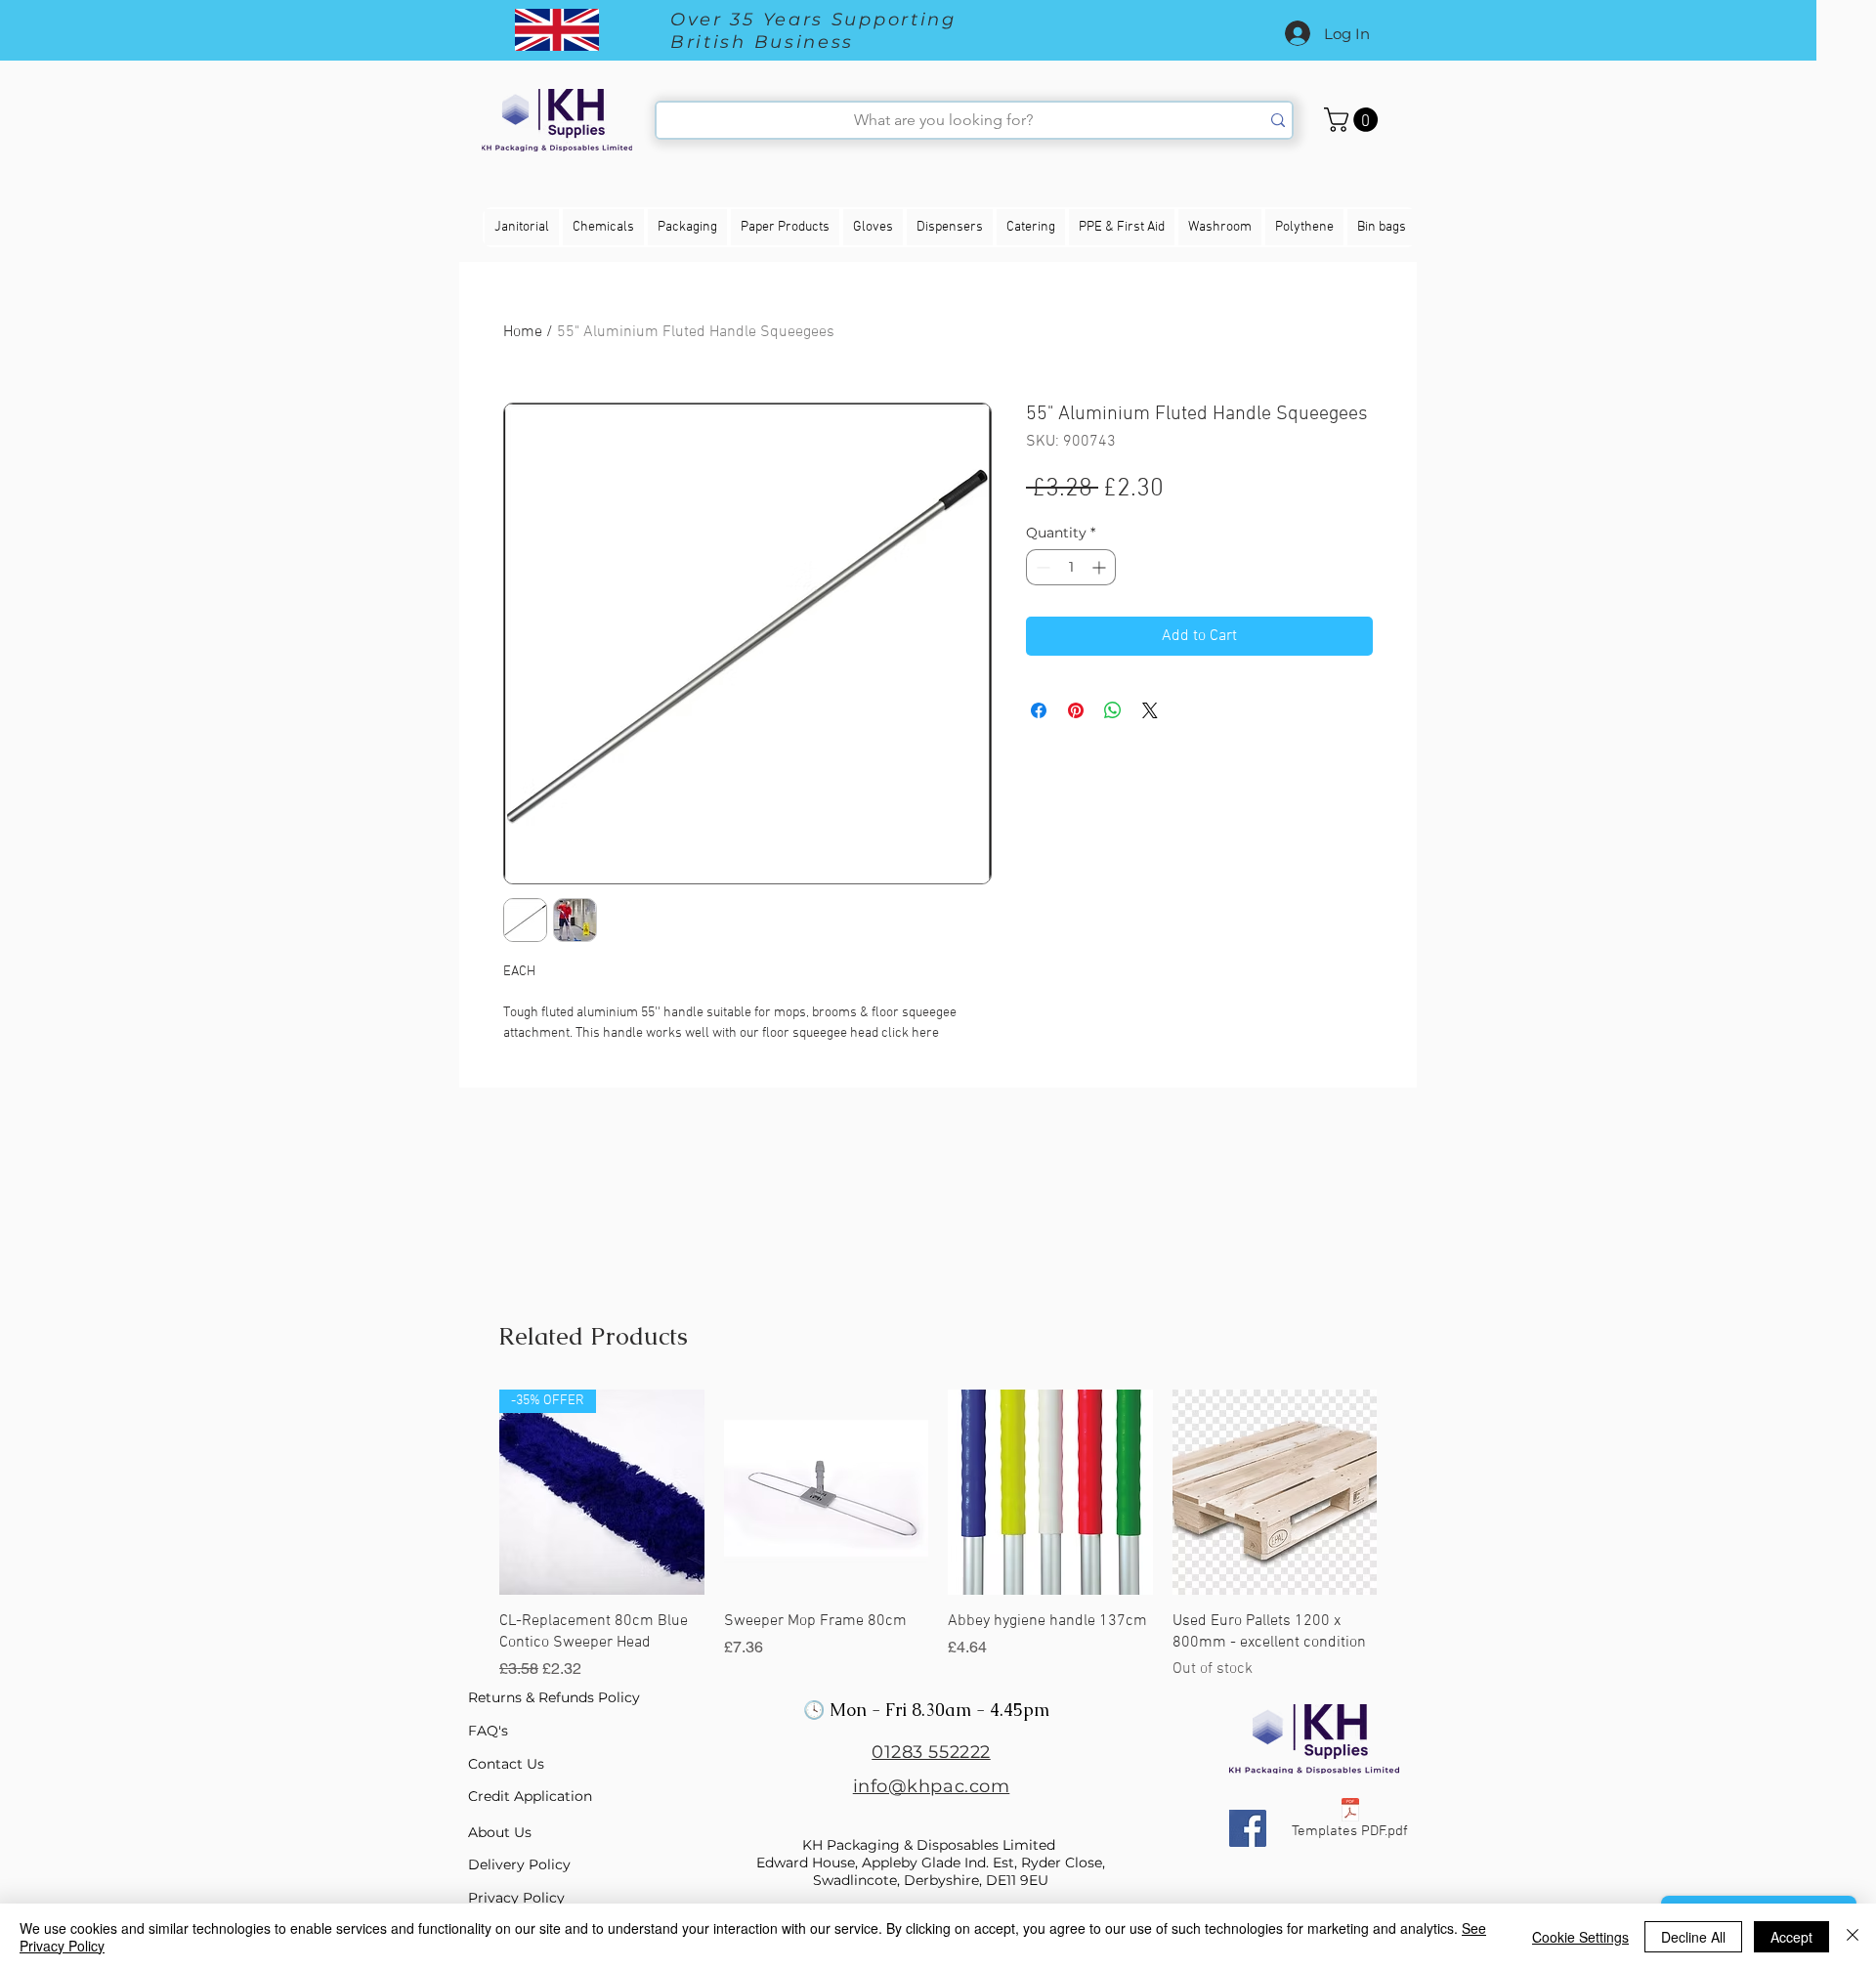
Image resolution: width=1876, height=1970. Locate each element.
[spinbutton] (1071, 567)
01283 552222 (931, 1752)
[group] (938, 1535)
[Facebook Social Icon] (1248, 1828)
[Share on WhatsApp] (1113, 710)
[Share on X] (1150, 710)
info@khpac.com (932, 1786)
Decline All (1693, 1937)
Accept (1791, 1937)
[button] (1354, 120)
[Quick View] (827, 1492)
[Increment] (1101, 567)
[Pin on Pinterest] (1076, 710)
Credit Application (530, 1796)
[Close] (1853, 1937)
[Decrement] (1041, 567)
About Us (500, 1832)
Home (523, 332)
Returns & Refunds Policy (554, 1697)
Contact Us (506, 1764)
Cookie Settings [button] (1580, 1937)
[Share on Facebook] (1039, 710)
